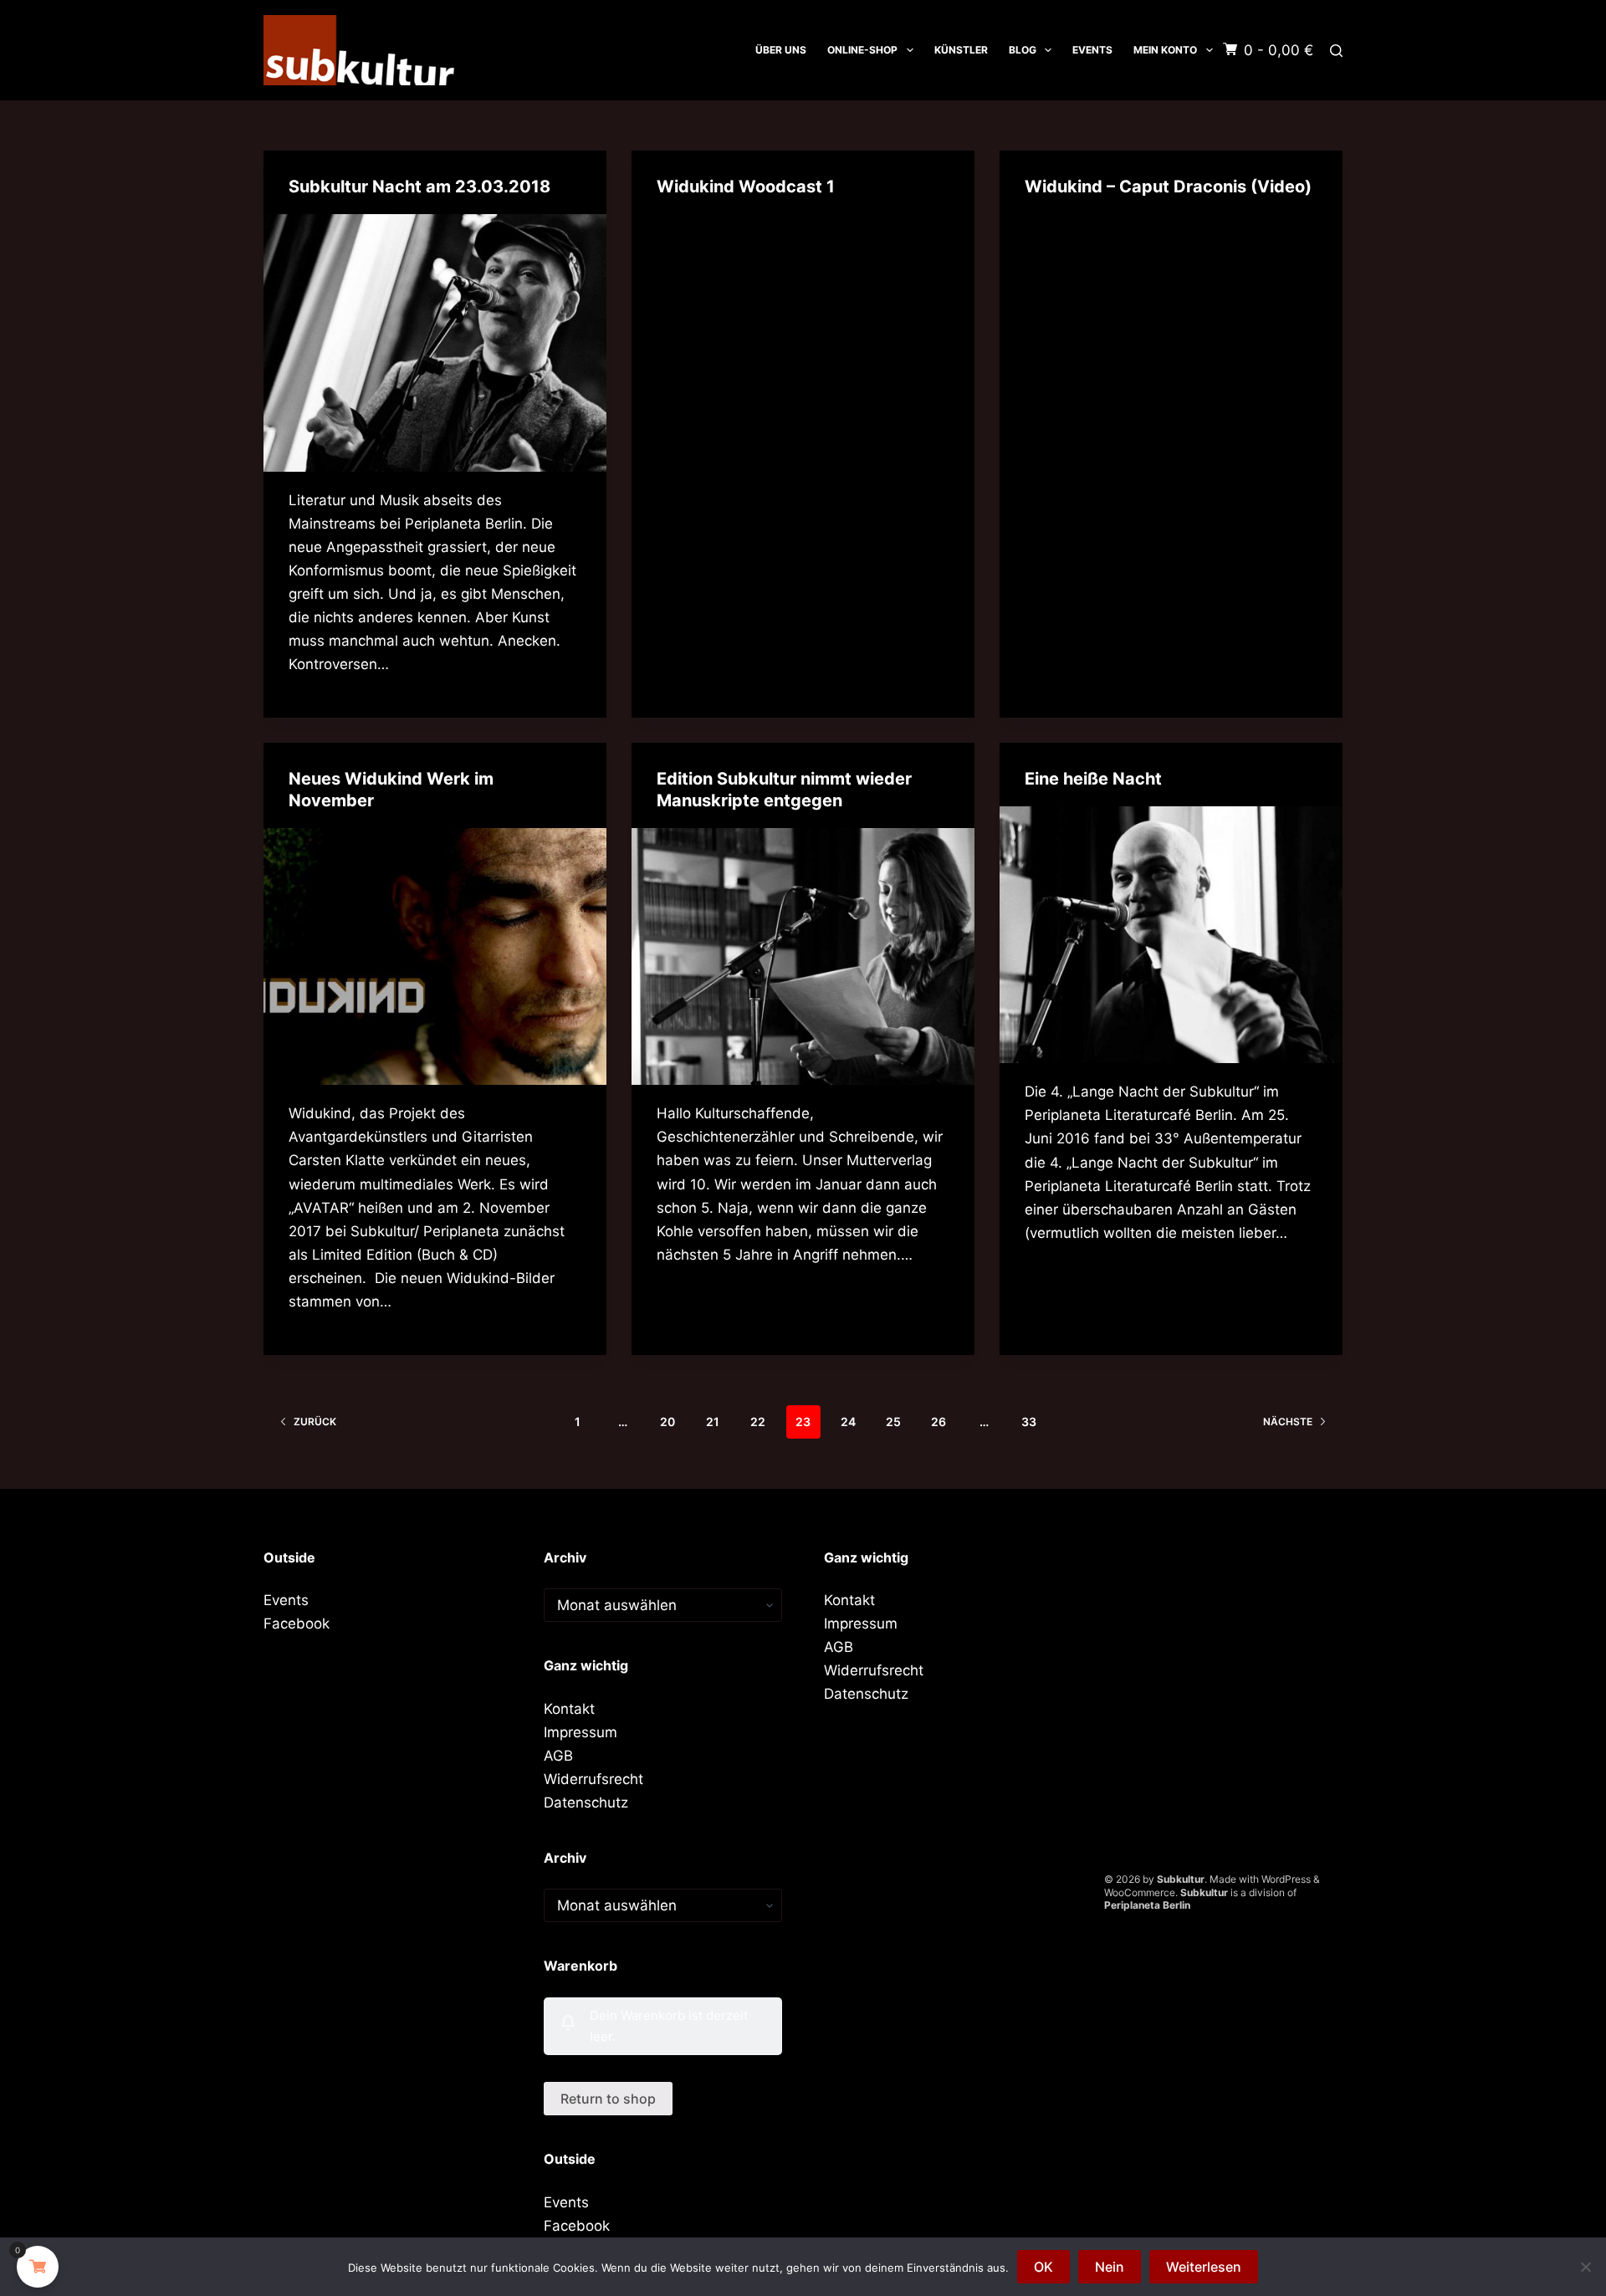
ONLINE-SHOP (862, 50)
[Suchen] (1336, 51)
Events (1092, 50)
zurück (315, 1422)
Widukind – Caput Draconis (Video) (1168, 187)
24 (848, 1422)
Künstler (961, 50)
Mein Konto (1165, 50)
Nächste (1288, 1422)
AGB (558, 1756)
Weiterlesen (1204, 2267)
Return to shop (608, 2099)
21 (713, 1422)
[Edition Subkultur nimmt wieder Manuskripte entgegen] (803, 957)
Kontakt (569, 1709)
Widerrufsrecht (593, 1779)
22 (758, 1422)
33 (1029, 1422)
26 (939, 1422)
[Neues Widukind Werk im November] (435, 957)
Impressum (581, 1732)
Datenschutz (586, 1803)
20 (667, 1422)
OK (1043, 2267)
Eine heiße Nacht (1093, 779)
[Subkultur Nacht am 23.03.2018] (435, 343)
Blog (1023, 50)
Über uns (781, 50)
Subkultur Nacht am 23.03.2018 (419, 187)
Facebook (297, 1624)
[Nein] (1585, 2267)
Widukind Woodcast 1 (746, 187)
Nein (1110, 2267)
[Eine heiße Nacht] (1171, 935)
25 (893, 1422)
